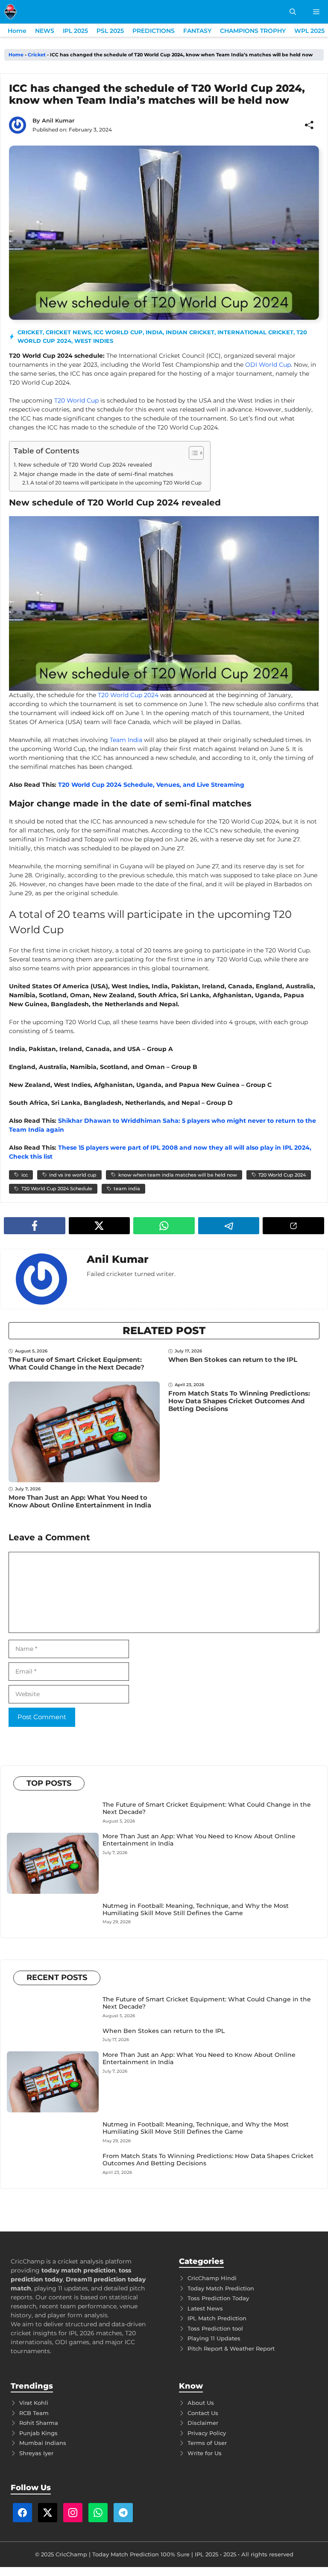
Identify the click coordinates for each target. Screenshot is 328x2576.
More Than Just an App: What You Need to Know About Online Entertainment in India (80, 1501)
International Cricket (255, 332)
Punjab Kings (38, 2433)
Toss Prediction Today (218, 2298)
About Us (201, 2403)
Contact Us (203, 2413)
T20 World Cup (76, 400)
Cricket (37, 55)
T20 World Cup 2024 (128, 695)
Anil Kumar (58, 120)
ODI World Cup (268, 365)
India (154, 332)
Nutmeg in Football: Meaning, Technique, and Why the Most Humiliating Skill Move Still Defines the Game (196, 1909)
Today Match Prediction (221, 2288)
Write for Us (205, 2453)
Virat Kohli (34, 2403)
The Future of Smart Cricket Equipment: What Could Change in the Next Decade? (76, 1363)
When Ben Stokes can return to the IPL (233, 1360)
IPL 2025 (75, 31)
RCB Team (34, 2413)
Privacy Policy (207, 2433)
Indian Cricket (190, 332)
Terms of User (207, 2443)
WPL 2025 (309, 31)
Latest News (205, 2308)
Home (17, 31)
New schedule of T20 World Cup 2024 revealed (85, 464)
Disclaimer (203, 2423)
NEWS (45, 31)
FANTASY (197, 31)
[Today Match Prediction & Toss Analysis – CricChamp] (10, 12)
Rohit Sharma (39, 2423)
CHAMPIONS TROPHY (253, 31)
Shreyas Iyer (36, 2453)
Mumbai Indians (43, 2443)
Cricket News (68, 332)
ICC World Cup (118, 332)
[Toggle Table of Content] (192, 453)
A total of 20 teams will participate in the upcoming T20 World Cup (116, 483)
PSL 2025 (110, 31)
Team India (126, 740)
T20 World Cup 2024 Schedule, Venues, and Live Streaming (151, 785)
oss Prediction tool (217, 2328)
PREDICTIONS (154, 31)
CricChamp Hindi (212, 2278)
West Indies (94, 341)
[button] (293, 12)
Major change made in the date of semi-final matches (96, 474)
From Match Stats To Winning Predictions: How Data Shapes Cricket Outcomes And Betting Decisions (239, 1401)
